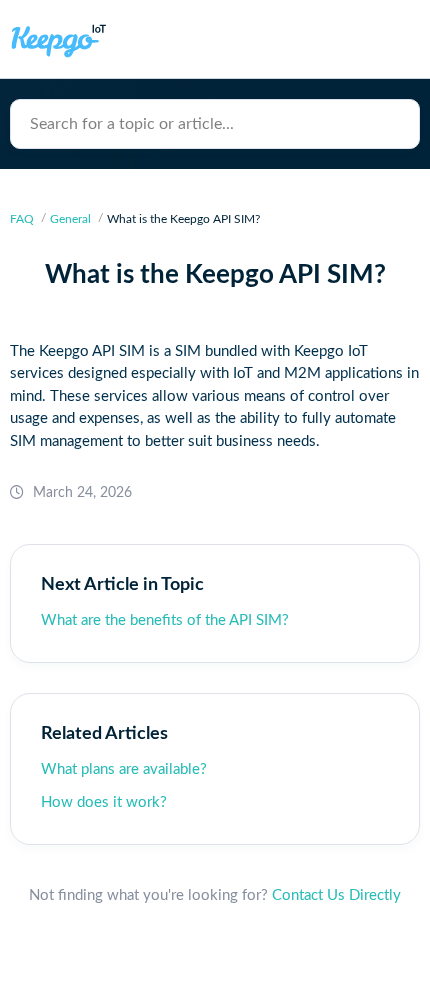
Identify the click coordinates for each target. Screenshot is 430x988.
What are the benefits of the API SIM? (165, 620)
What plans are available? (124, 769)
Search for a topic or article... (132, 124)
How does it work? (104, 802)
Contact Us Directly (336, 895)
